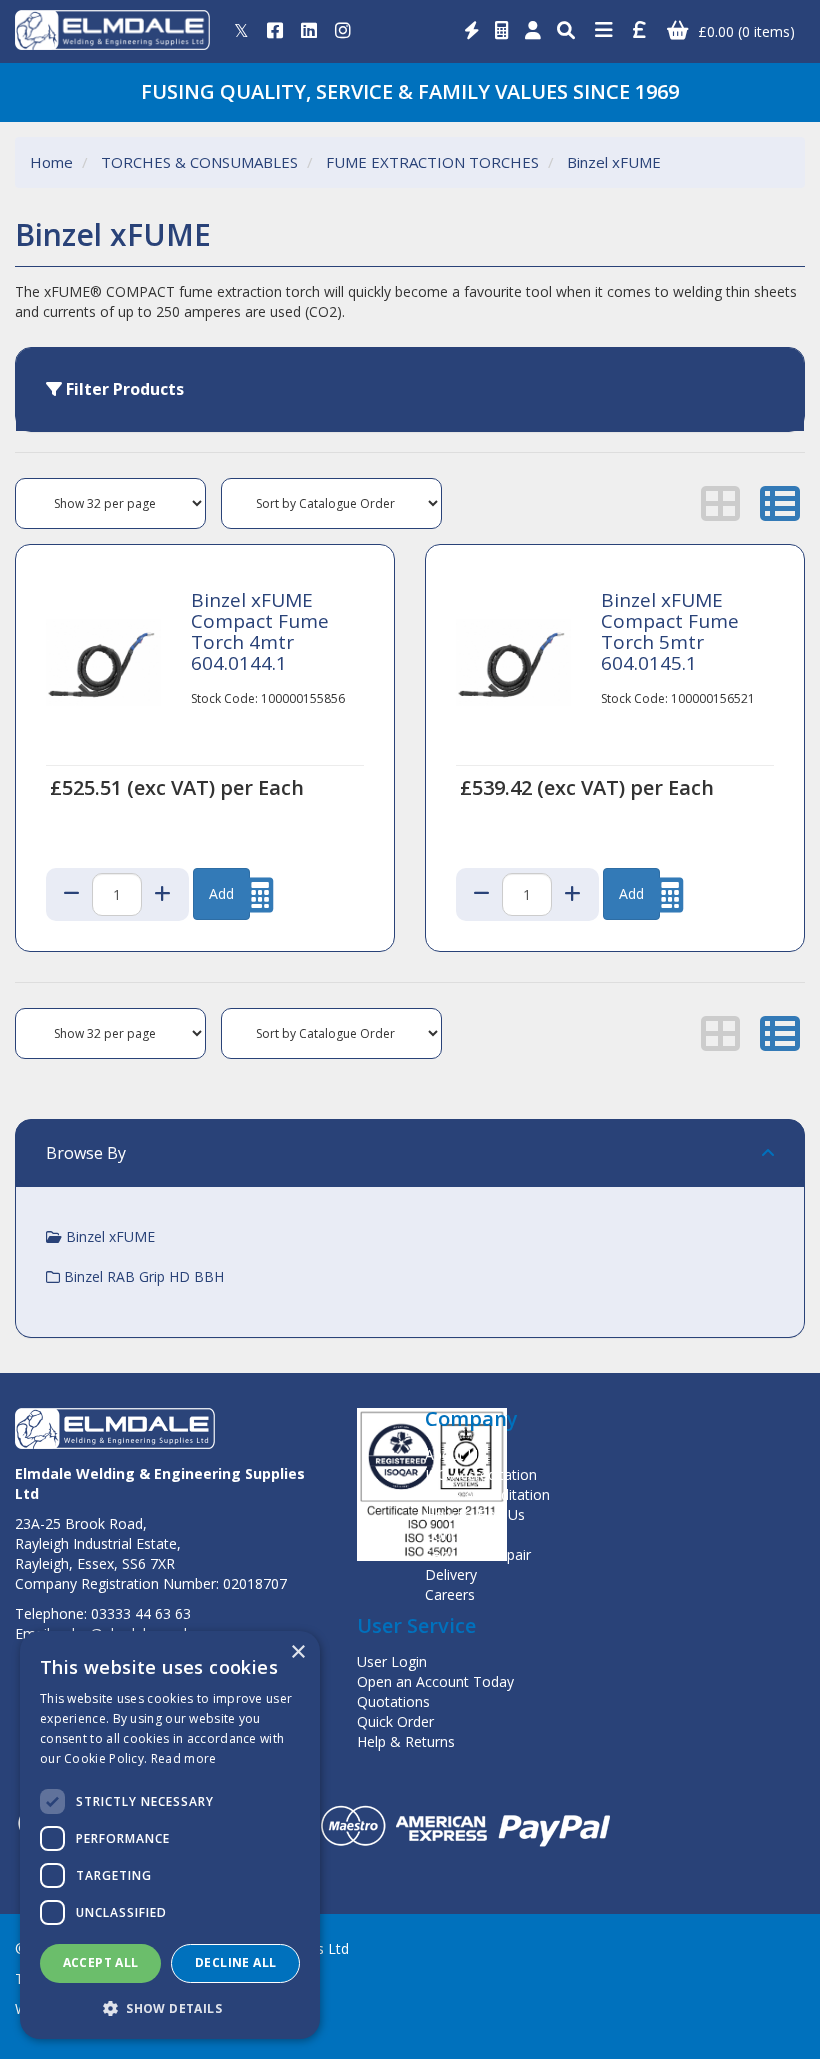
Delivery (451, 1574)
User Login (392, 1661)
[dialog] (170, 1835)
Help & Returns (406, 1741)
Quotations (393, 1701)
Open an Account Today (435, 1681)
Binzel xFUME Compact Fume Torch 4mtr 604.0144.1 (260, 631)
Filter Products (123, 389)
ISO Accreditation (481, 1474)
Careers (450, 1594)
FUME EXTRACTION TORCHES (432, 162)
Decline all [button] (235, 1962)
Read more (184, 1758)
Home (51, 162)
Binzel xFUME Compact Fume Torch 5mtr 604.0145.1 (670, 631)
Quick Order (395, 1721)
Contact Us (461, 1534)
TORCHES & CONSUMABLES (199, 162)
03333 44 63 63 (141, 1613)
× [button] (297, 1652)
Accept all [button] (101, 1962)
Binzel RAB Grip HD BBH (142, 1276)
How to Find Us (475, 1514)
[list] (780, 503)
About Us (455, 1454)
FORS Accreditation (487, 1494)
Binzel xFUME (614, 162)
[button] (170, 2007)
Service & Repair (478, 1554)
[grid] (721, 503)
